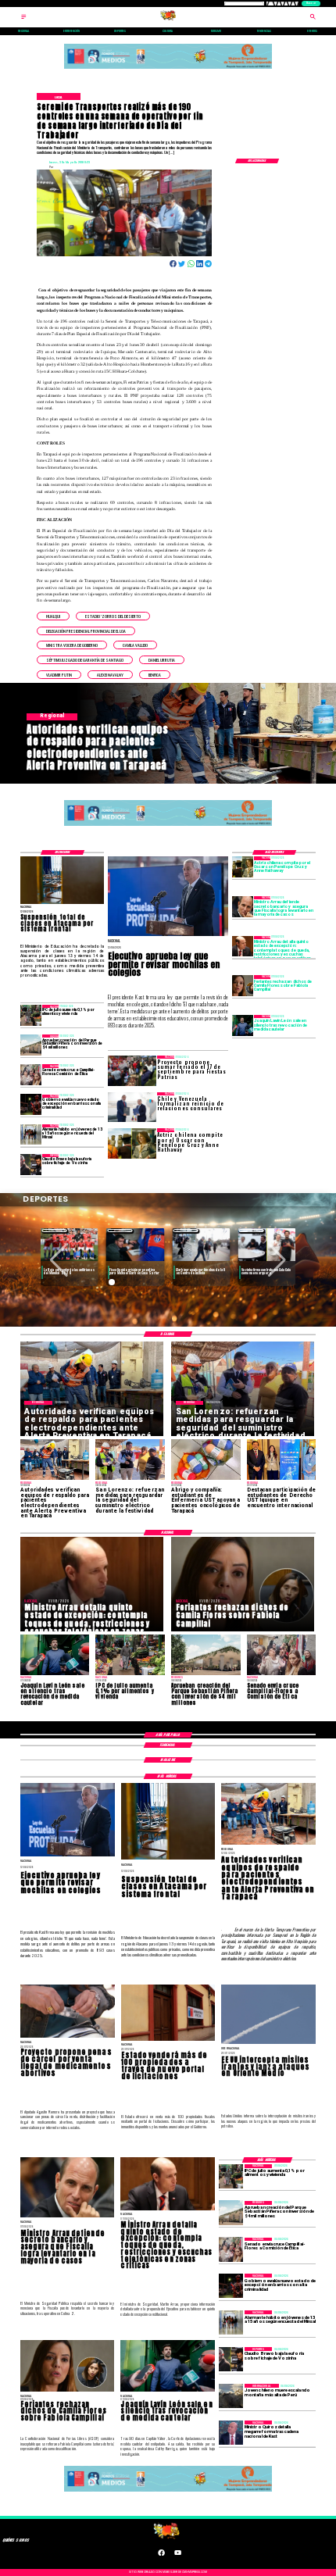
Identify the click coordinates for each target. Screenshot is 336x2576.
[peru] (231, 2396)
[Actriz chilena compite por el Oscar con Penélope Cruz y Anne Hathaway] (243, 867)
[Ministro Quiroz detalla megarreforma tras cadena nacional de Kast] (231, 2433)
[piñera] (31, 1045)
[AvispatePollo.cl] (24, 19)
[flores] (243, 986)
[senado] (31, 1075)
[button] (53, 616)
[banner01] (168, 69)
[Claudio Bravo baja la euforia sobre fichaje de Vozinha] (31, 1165)
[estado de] (243, 947)
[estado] (31, 1105)
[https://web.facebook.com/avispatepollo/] (161, 2555)
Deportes (54, 1230)
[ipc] (31, 1015)
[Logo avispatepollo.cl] (168, 19)
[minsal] (31, 1135)
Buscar (311, 3)
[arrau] (243, 907)
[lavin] (243, 1025)
